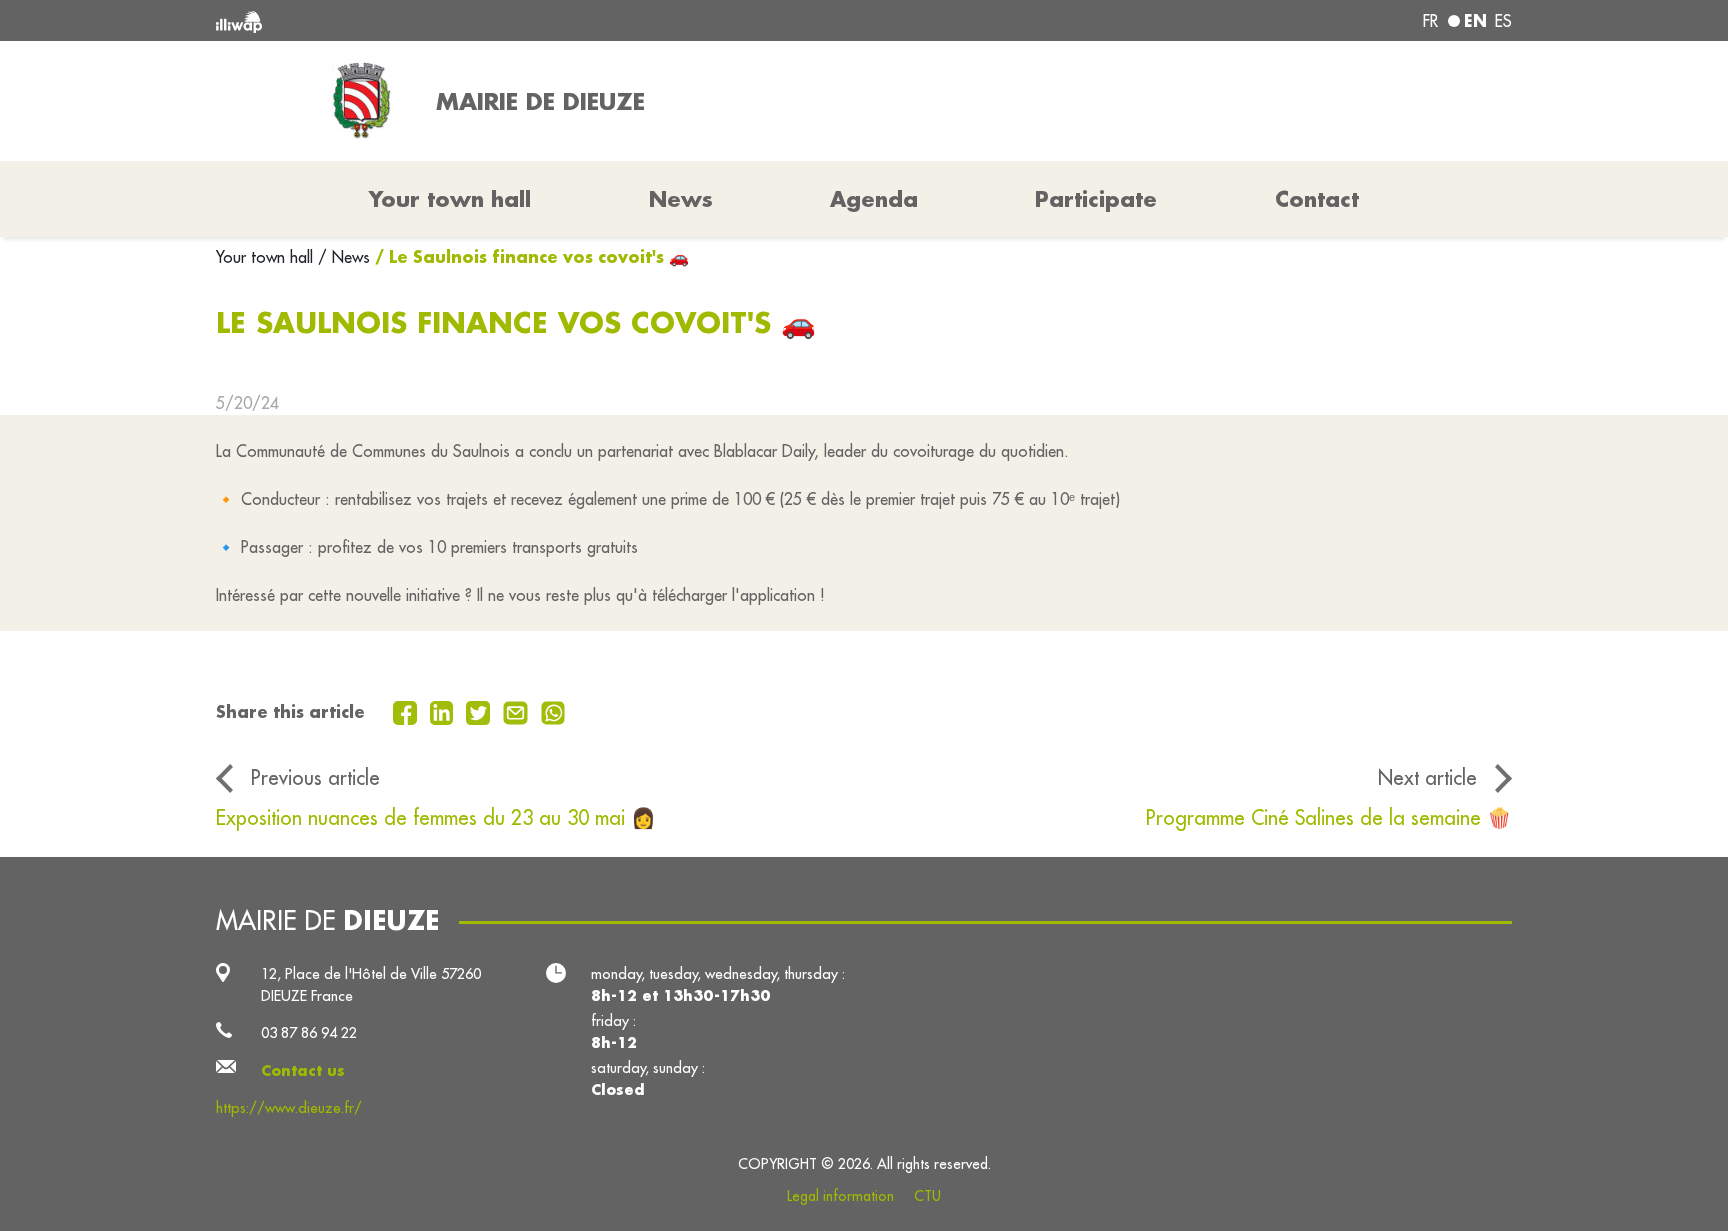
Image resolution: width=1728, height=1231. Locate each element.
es (1503, 21)
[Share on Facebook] (407, 711)
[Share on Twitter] (480, 711)
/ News (344, 257)
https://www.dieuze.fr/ (289, 1107)
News (681, 199)
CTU (927, 1196)
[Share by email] (518, 711)
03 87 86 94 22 (309, 1032)
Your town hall (267, 257)
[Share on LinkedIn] (444, 711)
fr (1430, 21)
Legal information (840, 1196)
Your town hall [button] (450, 199)
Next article (1427, 777)
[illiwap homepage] (479, 20)
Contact (1317, 199)
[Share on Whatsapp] (553, 711)
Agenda (874, 199)
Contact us (303, 1070)
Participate (1096, 199)
